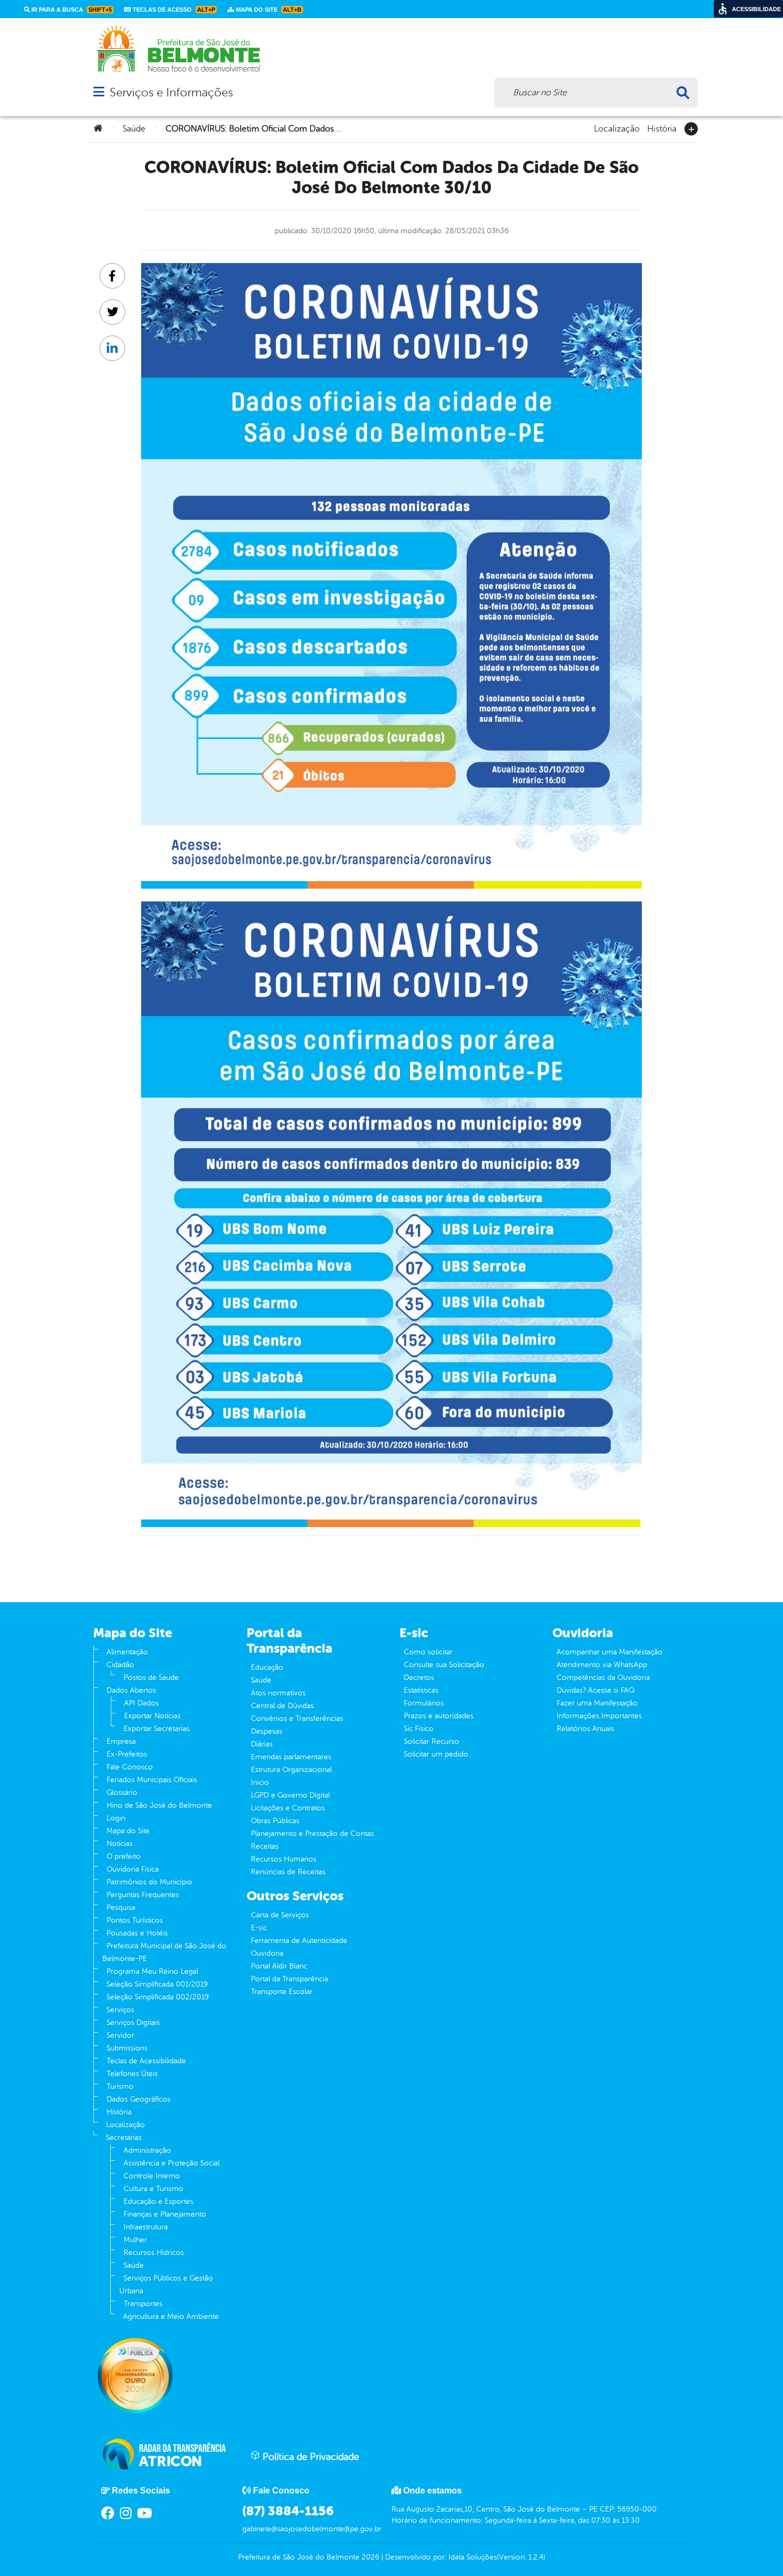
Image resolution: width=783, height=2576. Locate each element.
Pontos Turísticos (135, 1920)
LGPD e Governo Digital (290, 1795)
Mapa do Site (128, 1831)
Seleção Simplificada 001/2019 (157, 1984)
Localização (617, 128)
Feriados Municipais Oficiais (152, 1780)
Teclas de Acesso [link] (173, 10)
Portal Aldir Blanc (279, 1966)
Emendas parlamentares (291, 1757)
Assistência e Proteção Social (172, 2163)
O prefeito (124, 1856)
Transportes (143, 2304)
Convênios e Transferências (297, 1718)
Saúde (134, 129)
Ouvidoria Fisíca (133, 1869)
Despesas (267, 1731)
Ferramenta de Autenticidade (299, 1941)
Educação (267, 1667)
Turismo (120, 2086)
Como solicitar (428, 1652)
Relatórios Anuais (585, 1729)
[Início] (98, 129)
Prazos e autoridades (439, 1716)
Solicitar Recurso (431, 1741)
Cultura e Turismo (153, 2189)
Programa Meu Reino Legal (152, 1971)
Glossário (122, 1792)
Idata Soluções (473, 2557)
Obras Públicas (275, 1821)
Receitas (265, 1846)
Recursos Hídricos (154, 2253)
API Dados (141, 1703)
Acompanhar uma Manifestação (610, 1652)
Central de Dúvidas (282, 1706)
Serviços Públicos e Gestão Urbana (166, 2284)
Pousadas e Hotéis (137, 1933)
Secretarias (124, 2138)
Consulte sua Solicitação (444, 1665)
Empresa (121, 1741)
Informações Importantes (599, 1716)
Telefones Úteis (132, 2074)
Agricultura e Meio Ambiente (171, 2316)
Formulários (424, 1703)
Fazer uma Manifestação (597, 1703)
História (662, 128)
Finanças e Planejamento (165, 2214)
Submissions (127, 2048)
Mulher (135, 2240)
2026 (369, 2557)
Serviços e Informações (171, 92)
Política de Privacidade (309, 2457)
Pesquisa (121, 1908)
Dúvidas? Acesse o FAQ (596, 1690)
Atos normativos (278, 1693)
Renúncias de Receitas (288, 1872)
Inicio (260, 1782)
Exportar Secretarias (157, 1729)
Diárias (262, 1744)
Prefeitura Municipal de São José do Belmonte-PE (164, 1952)
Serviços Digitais (133, 2023)
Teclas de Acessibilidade (146, 2061)
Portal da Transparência (289, 1979)
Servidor (120, 2035)
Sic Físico (419, 1729)
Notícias (120, 1844)
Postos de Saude (151, 1677)
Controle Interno (152, 2176)
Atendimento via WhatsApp (602, 1665)
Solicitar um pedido (436, 1754)
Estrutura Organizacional (291, 1770)
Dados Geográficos (138, 2099)
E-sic (259, 1928)
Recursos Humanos (284, 1859)
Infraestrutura (146, 2227)
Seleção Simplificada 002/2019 (158, 1997)
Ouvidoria (267, 1953)
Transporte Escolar (282, 1992)
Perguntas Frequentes (143, 1895)
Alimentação (127, 1652)
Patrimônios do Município (149, 1882)
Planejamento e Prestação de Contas (312, 1833)
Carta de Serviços (280, 1915)
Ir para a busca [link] (71, 10)
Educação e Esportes (158, 2201)
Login (116, 1818)
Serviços (120, 2010)
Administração (147, 2150)
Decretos (419, 1677)
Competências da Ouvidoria (603, 1677)
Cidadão (120, 1665)
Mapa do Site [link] (268, 10)
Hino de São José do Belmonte (159, 1805)
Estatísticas (421, 1690)
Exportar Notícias (152, 1716)
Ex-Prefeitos (127, 1754)
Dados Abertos (131, 1690)
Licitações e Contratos (288, 1808)
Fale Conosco (130, 1767)
